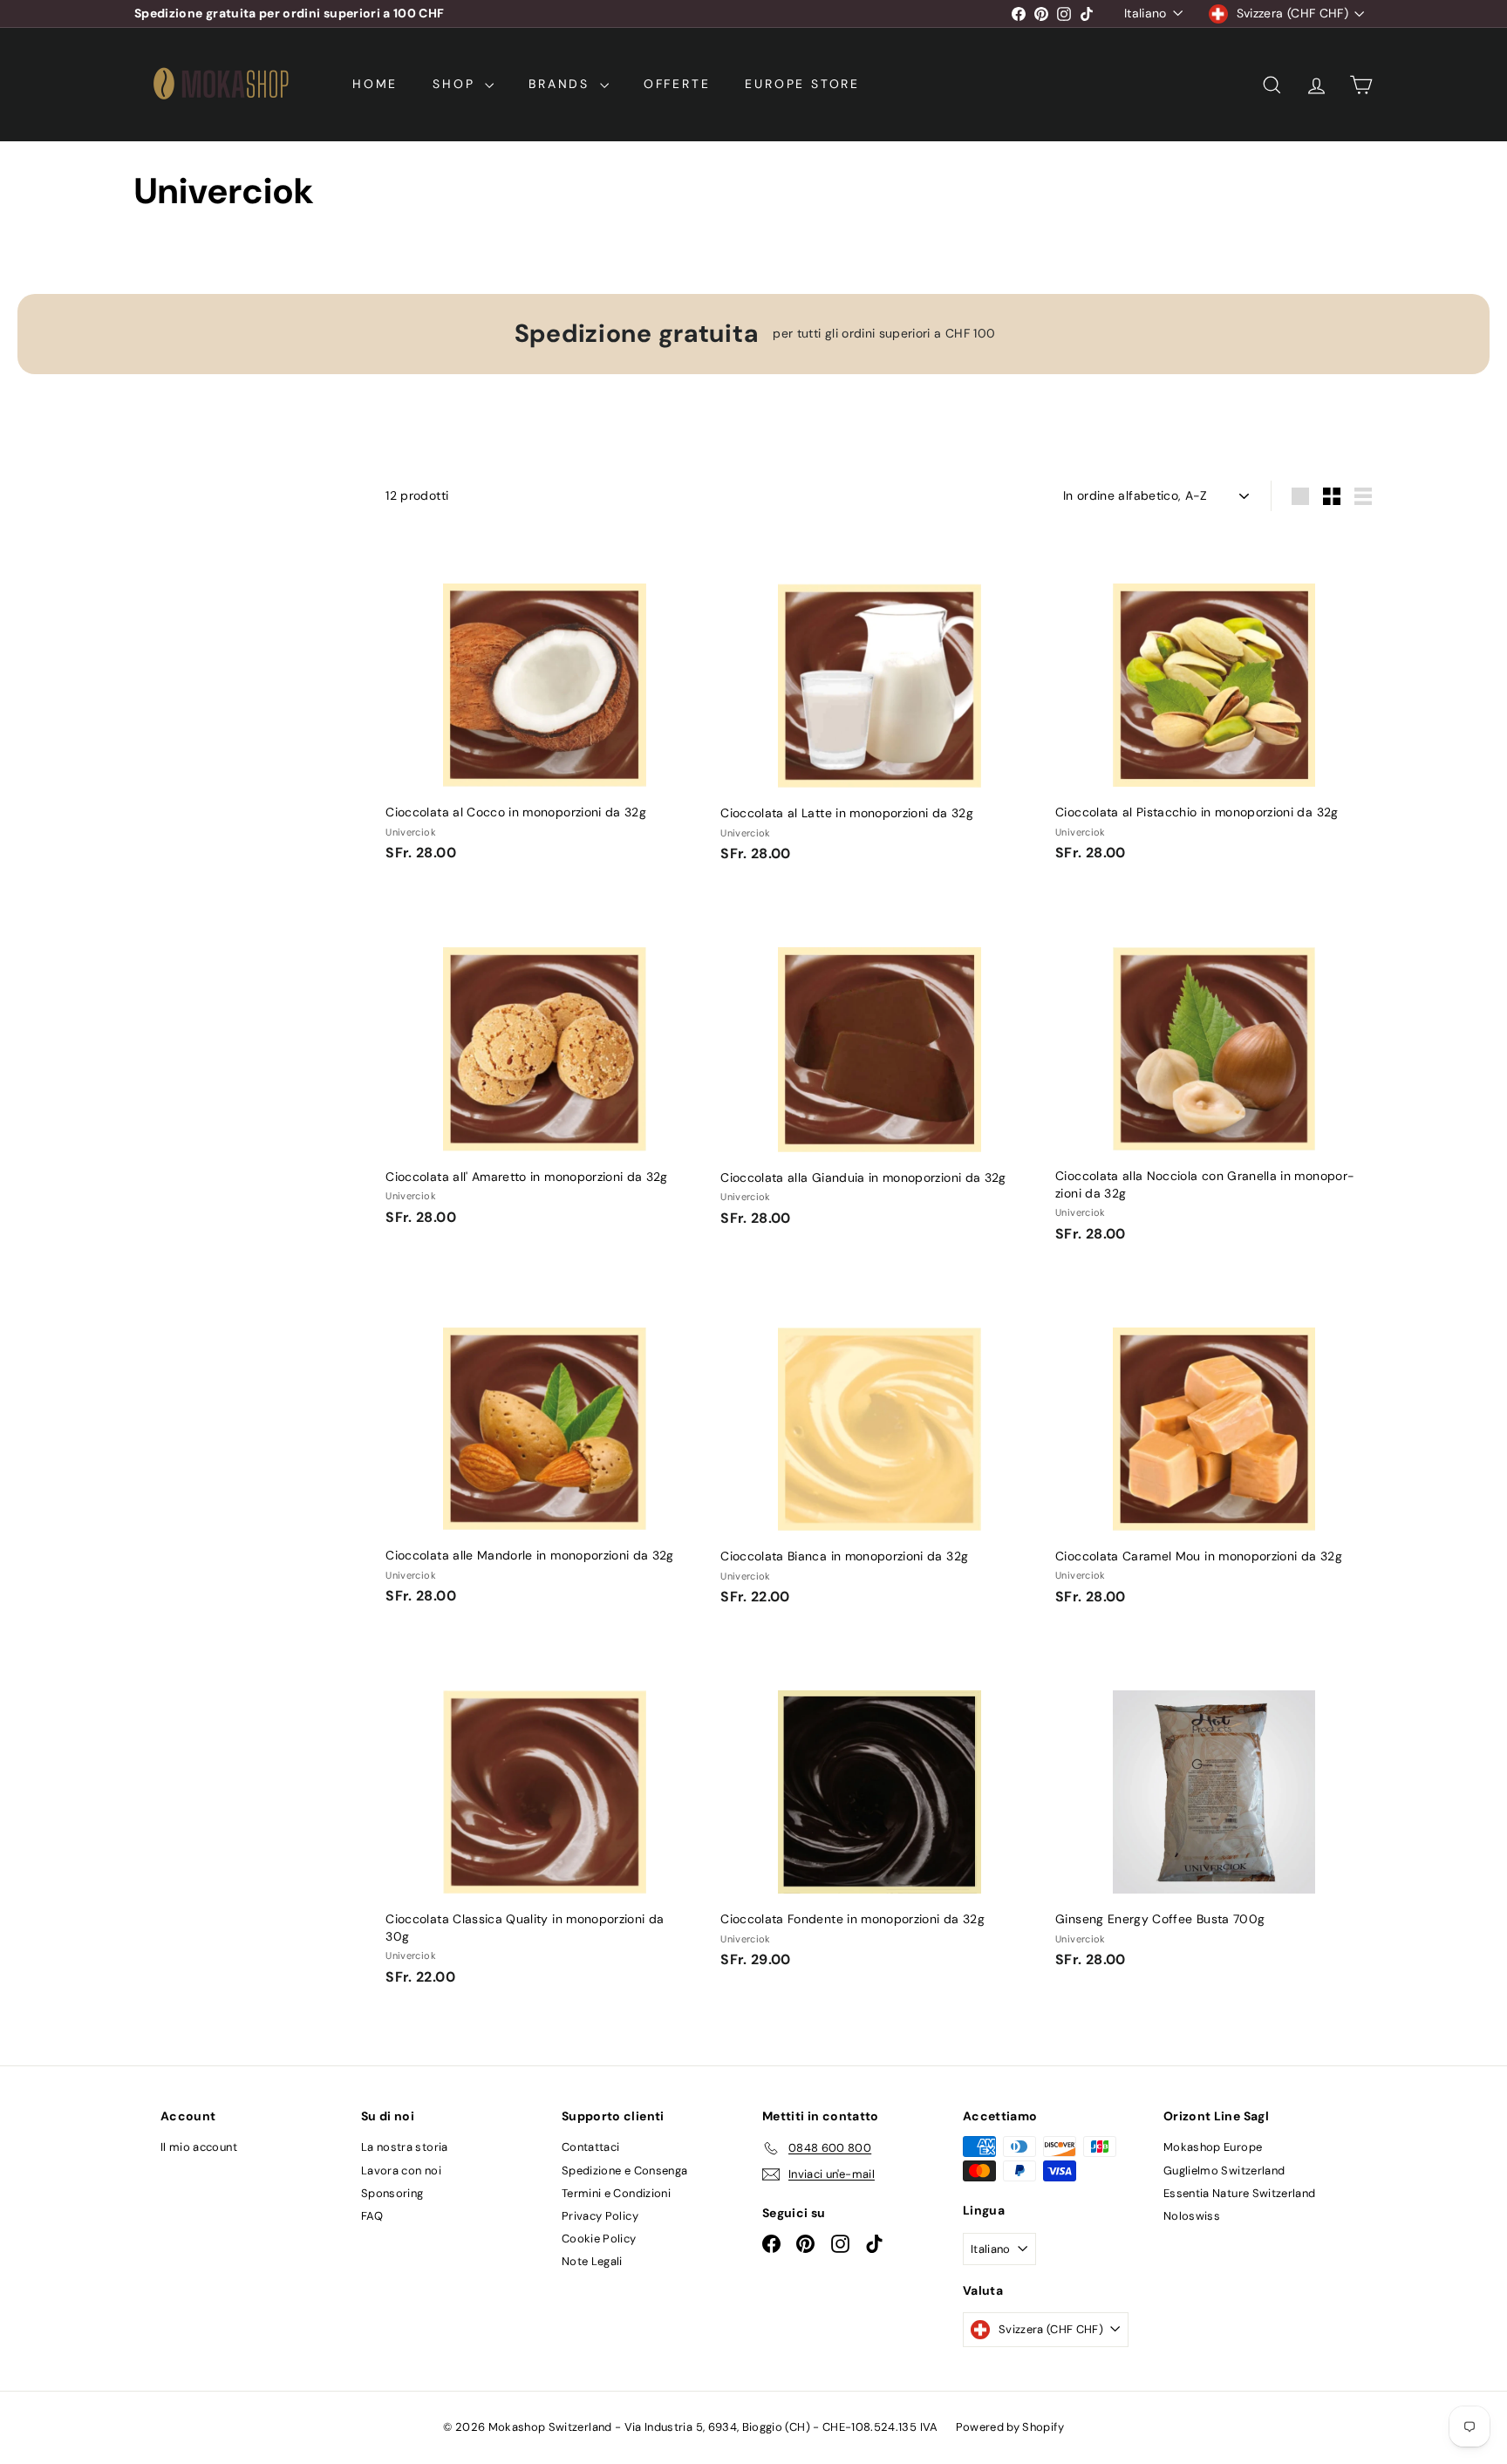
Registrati (886, 1253)
